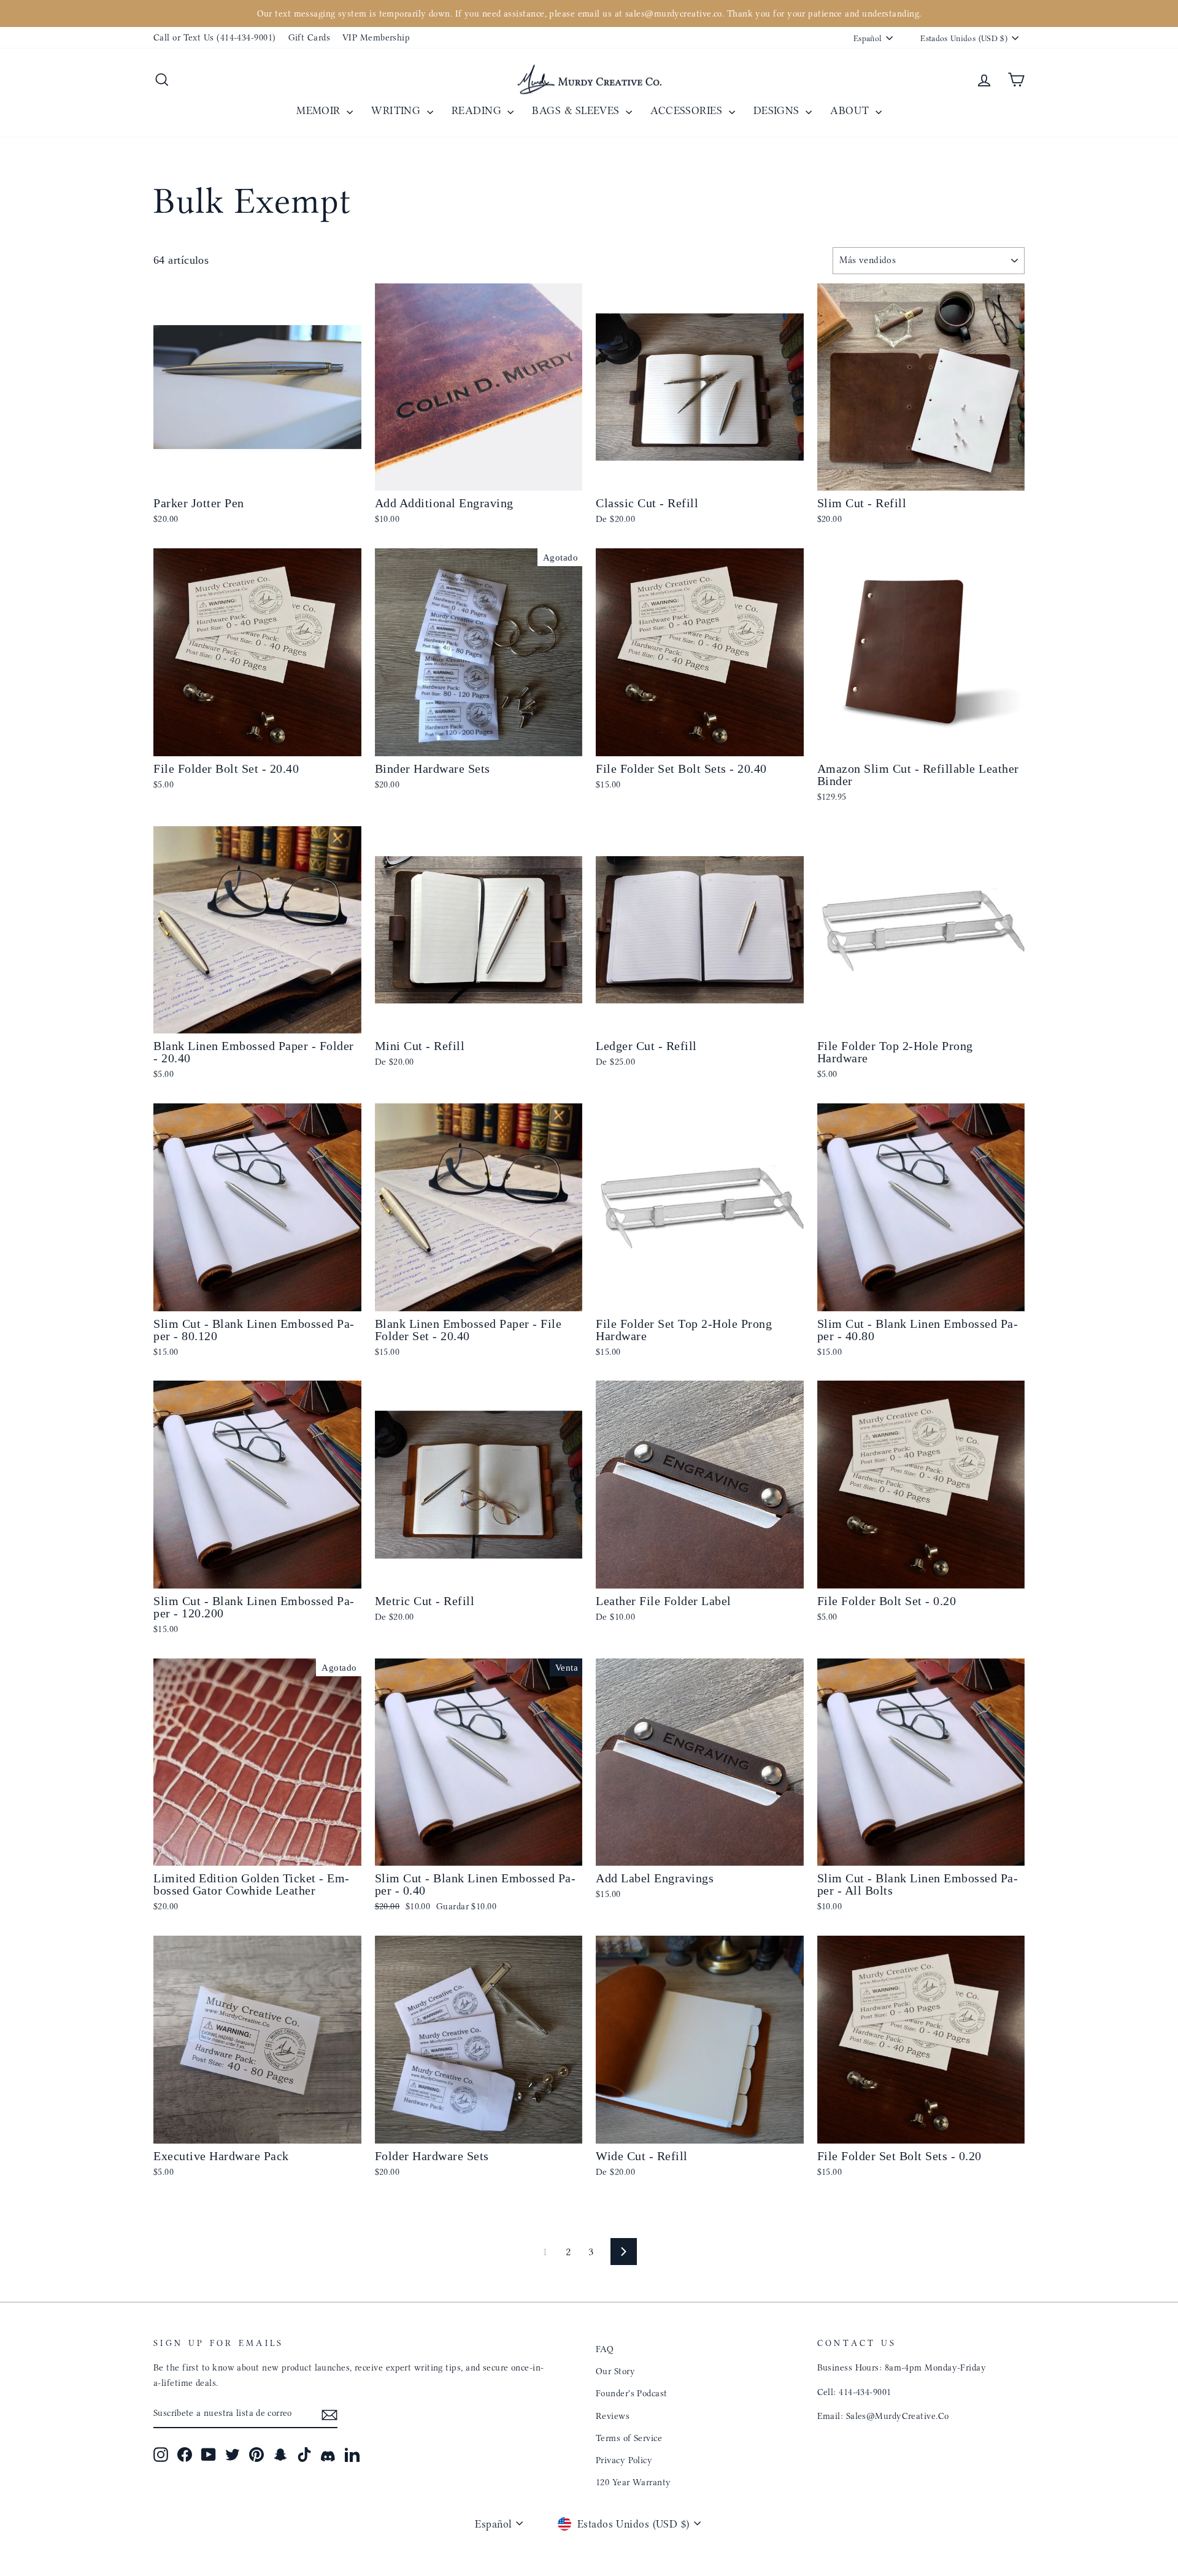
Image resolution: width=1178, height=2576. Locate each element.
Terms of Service (629, 2438)
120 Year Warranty (633, 2482)
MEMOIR (320, 110)
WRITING (398, 110)
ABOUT (851, 110)
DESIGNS (778, 110)
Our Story (615, 2371)
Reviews (613, 2416)
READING (478, 110)
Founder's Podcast (632, 2393)
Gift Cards (310, 37)
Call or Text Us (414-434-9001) (215, 37)
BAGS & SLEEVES (577, 110)
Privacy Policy (624, 2460)
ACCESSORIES (688, 110)
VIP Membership (376, 37)
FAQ (605, 2349)
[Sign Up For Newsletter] (329, 2414)
